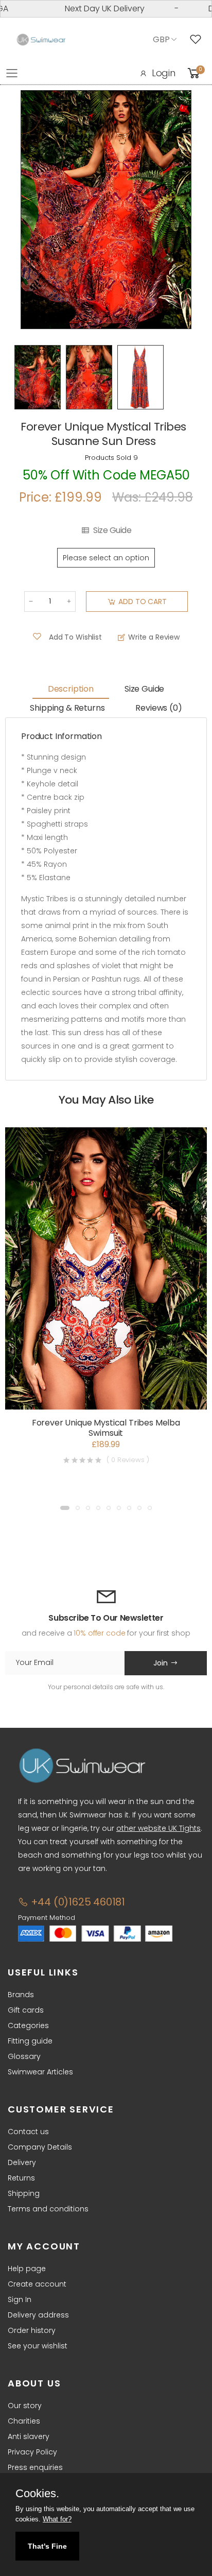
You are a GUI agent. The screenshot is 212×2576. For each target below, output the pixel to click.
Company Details (40, 2147)
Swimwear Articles (40, 2072)
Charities (24, 2421)
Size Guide (112, 530)
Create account (37, 2284)
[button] (65, 1508)
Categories (28, 2025)
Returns (21, 2178)
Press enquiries (35, 2467)
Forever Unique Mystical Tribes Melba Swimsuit (106, 1428)
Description (71, 689)
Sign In (20, 2299)
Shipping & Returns (67, 708)
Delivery (22, 2162)
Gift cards (26, 2010)
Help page (27, 2269)
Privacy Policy (32, 2452)
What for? (57, 2519)
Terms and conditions (48, 2209)
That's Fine (47, 2546)
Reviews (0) (158, 708)
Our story (25, 2406)
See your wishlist (38, 2346)
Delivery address (38, 2315)
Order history (32, 2330)
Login (164, 73)
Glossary (24, 2056)
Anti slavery (29, 2436)
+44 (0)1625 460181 (77, 1902)
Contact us (28, 2132)
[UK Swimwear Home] (41, 40)
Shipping (24, 2193)
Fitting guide (30, 2041)
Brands (21, 1995)
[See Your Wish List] (198, 40)
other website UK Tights (158, 1828)
